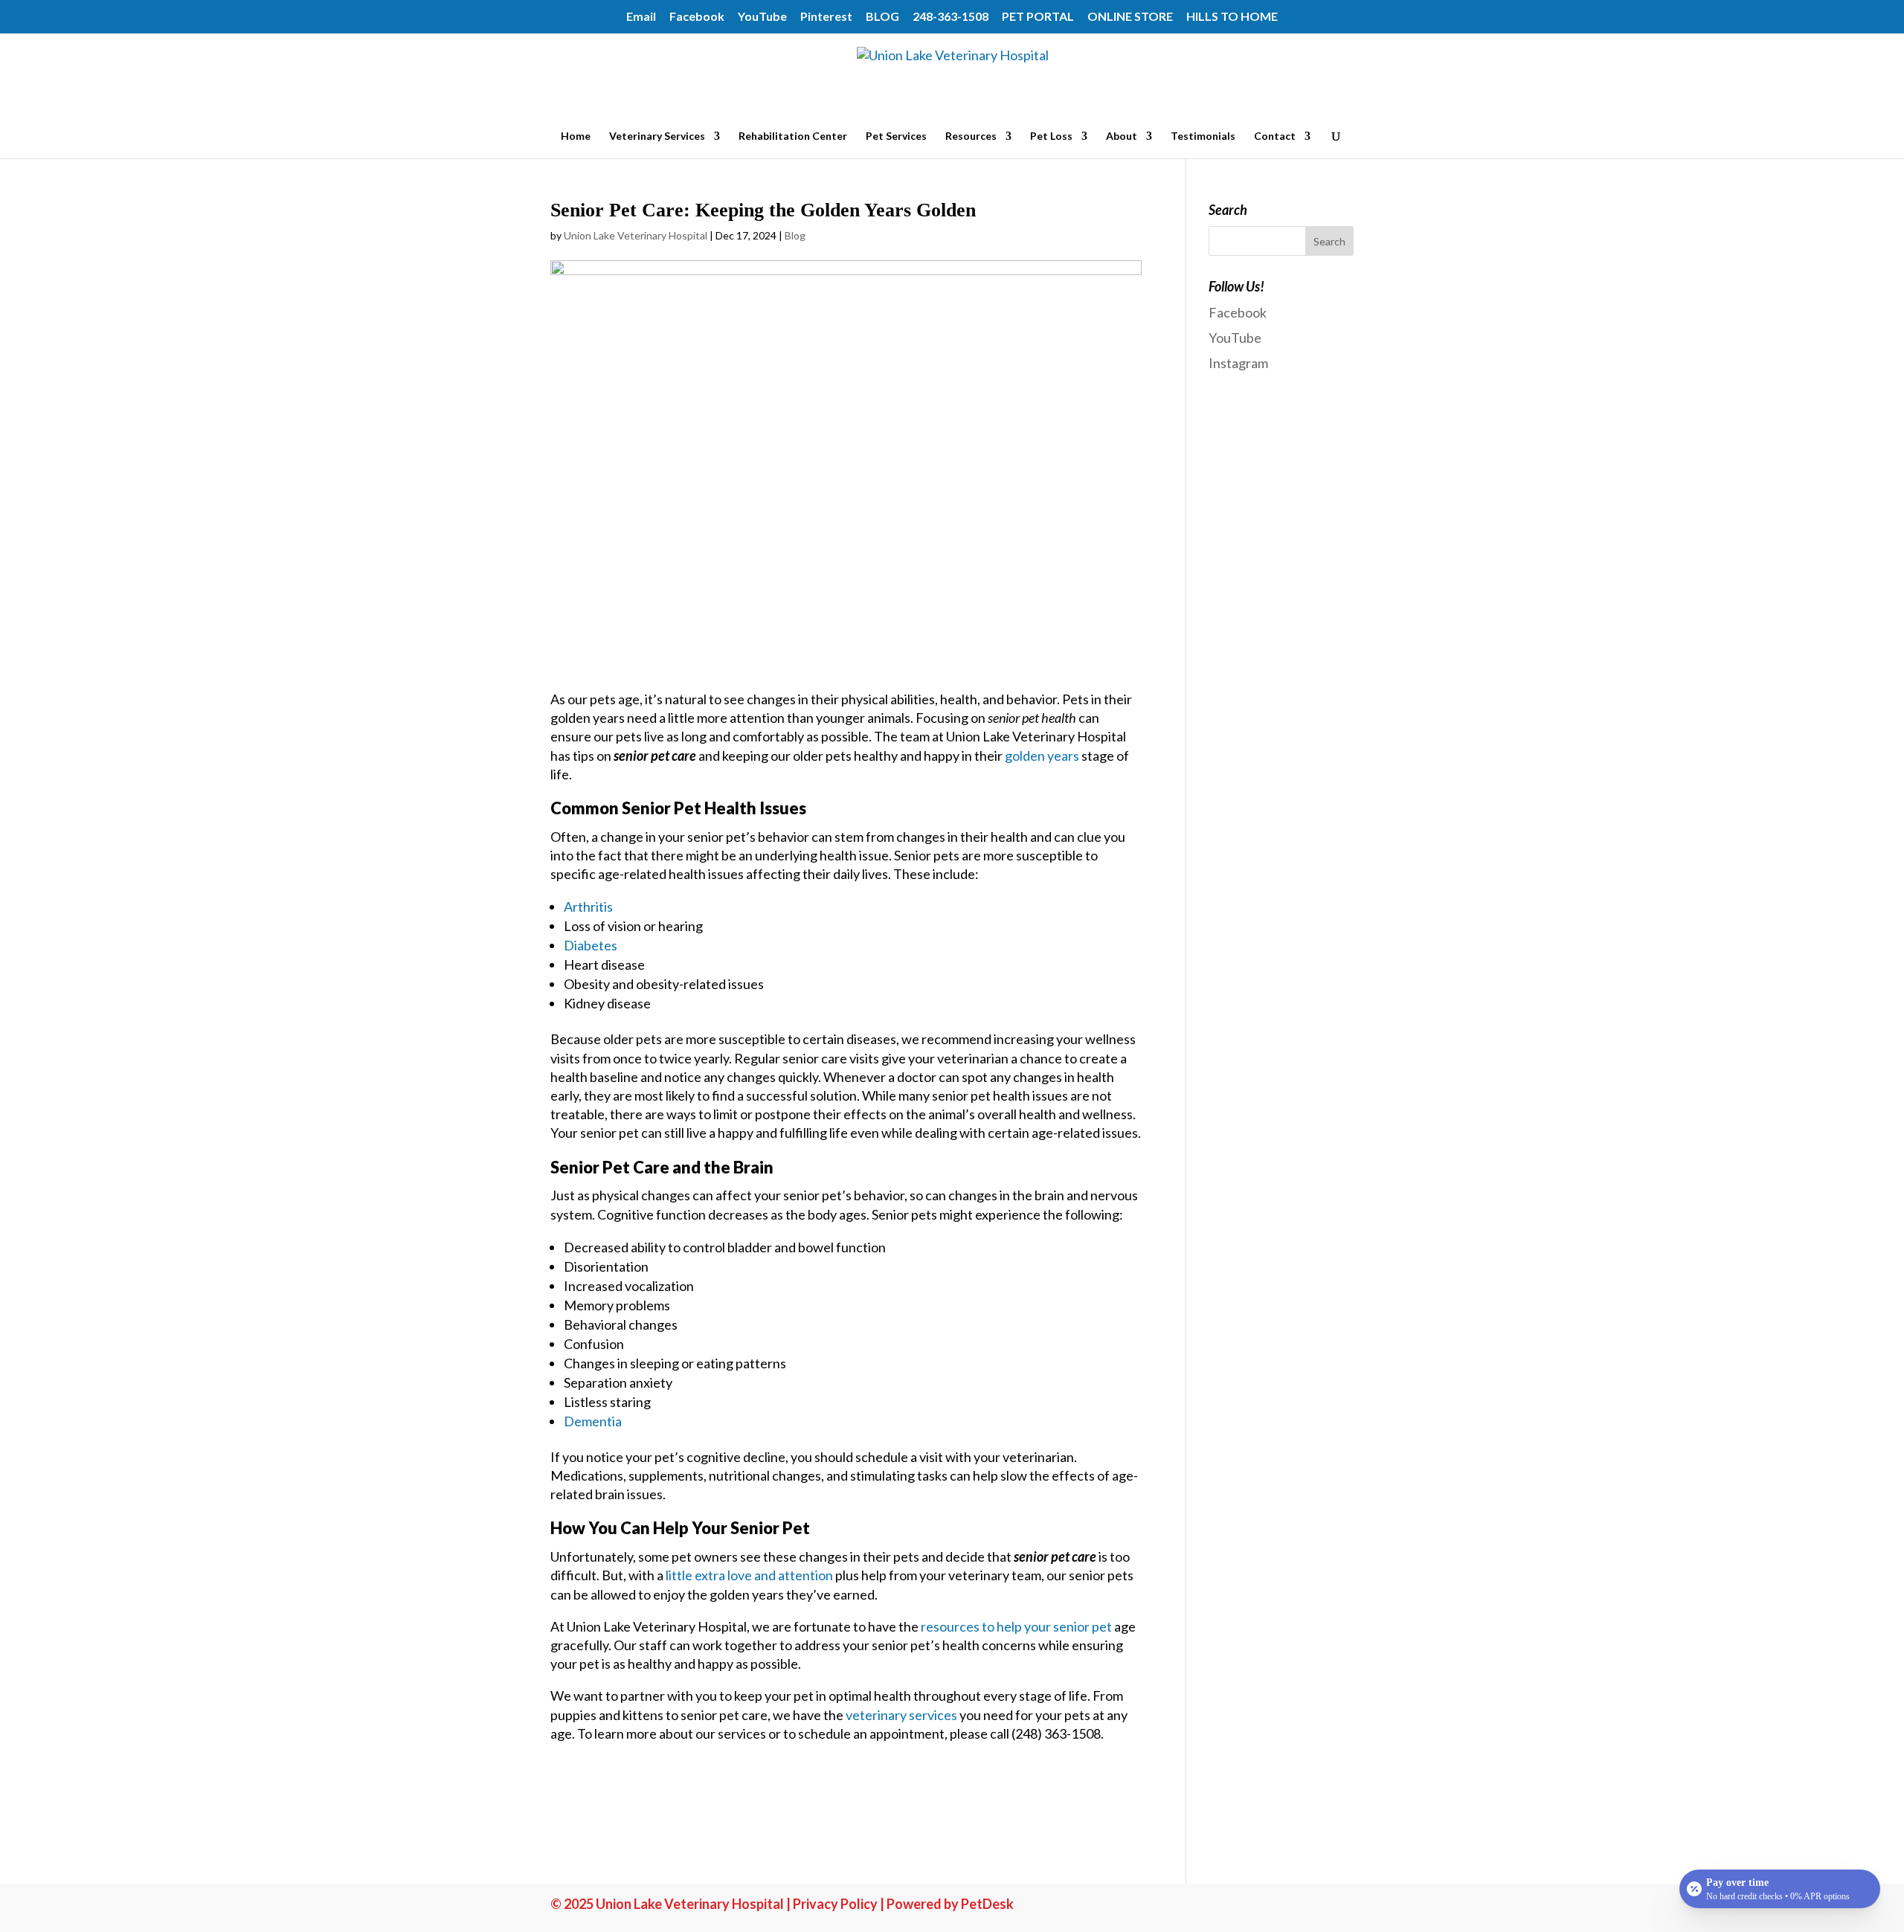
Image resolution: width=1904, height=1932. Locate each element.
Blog (795, 235)
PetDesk (987, 1904)
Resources (971, 136)
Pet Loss (1051, 136)
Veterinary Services (657, 136)
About (1122, 136)
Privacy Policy (835, 1904)
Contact (1275, 136)
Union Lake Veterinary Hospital (636, 235)
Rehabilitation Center (793, 136)
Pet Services (896, 136)
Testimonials (1203, 136)
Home (576, 136)
